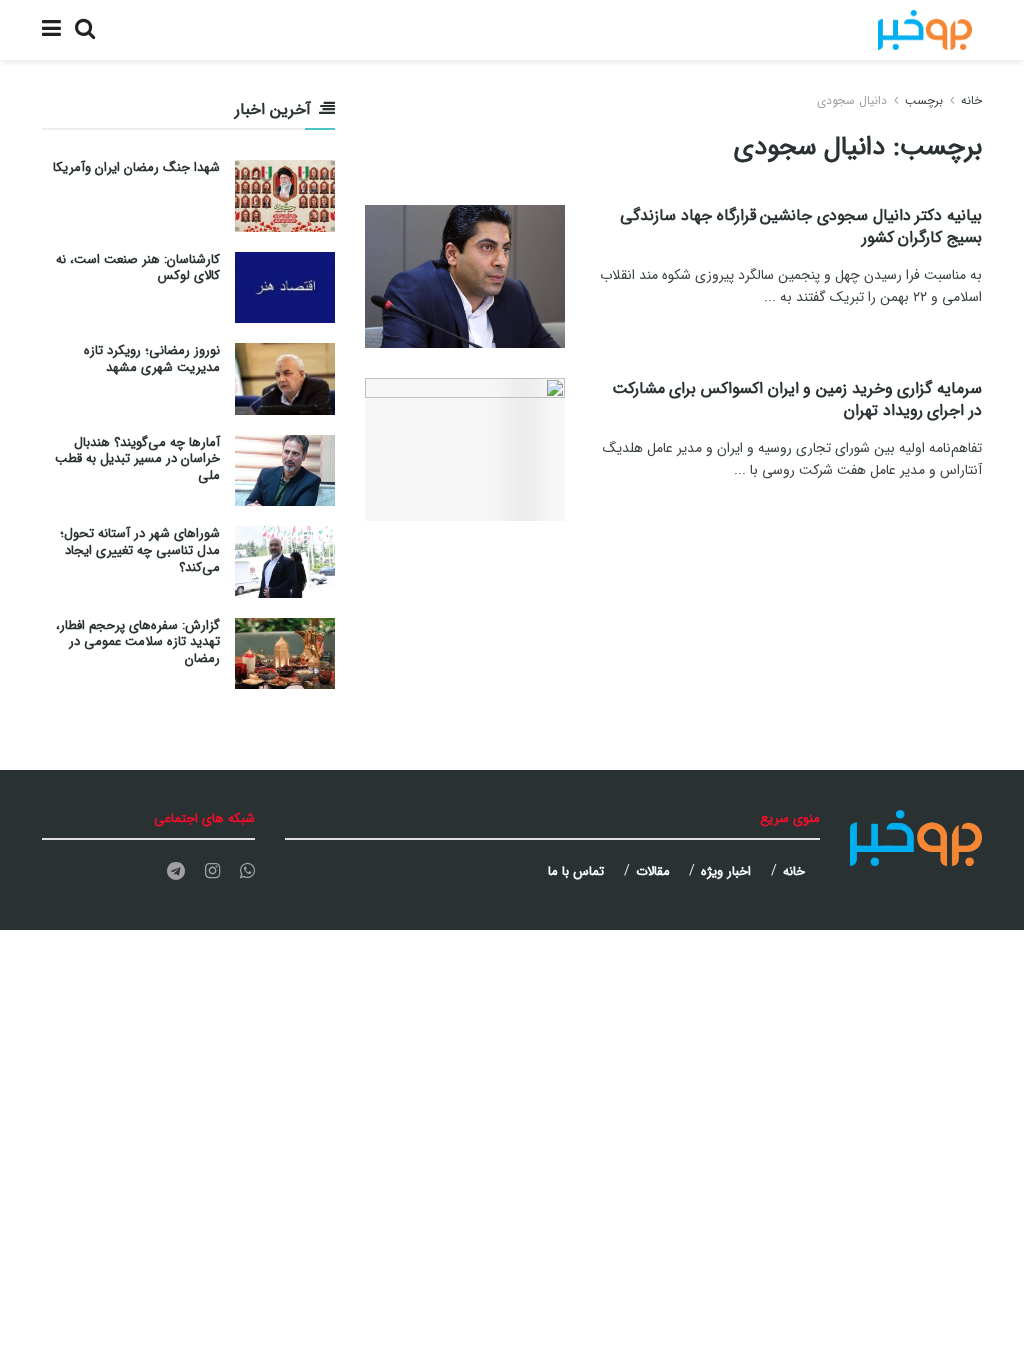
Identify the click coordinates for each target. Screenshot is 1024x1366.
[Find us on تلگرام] (176, 872)
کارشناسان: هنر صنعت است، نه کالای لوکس (138, 268)
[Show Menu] (51, 30)
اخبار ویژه (726, 871)
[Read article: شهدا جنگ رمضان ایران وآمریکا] (285, 196)
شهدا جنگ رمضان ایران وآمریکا (136, 167)
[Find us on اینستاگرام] (212, 872)
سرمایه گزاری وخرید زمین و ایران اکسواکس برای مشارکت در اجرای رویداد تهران (797, 399)
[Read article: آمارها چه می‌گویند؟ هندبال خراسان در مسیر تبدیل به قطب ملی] (285, 471)
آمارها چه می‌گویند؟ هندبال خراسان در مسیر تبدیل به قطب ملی (137, 459)
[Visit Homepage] (925, 30)
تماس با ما (576, 871)
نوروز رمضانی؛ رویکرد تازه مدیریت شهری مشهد (152, 359)
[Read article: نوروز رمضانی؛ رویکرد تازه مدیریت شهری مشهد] (285, 379)
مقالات (653, 871)
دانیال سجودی (852, 100)
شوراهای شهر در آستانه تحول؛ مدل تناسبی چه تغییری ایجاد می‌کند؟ (140, 550)
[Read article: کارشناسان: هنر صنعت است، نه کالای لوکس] (285, 288)
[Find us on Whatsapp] (247, 872)
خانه (971, 100)
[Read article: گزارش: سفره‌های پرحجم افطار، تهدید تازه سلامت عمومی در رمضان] (285, 654)
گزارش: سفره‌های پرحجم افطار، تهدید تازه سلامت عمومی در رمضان (138, 642)
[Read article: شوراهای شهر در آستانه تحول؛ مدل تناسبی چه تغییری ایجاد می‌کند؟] (285, 562)
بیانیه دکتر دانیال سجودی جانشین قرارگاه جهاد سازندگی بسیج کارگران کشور (801, 226)
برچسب (924, 100)
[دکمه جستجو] (85, 30)
